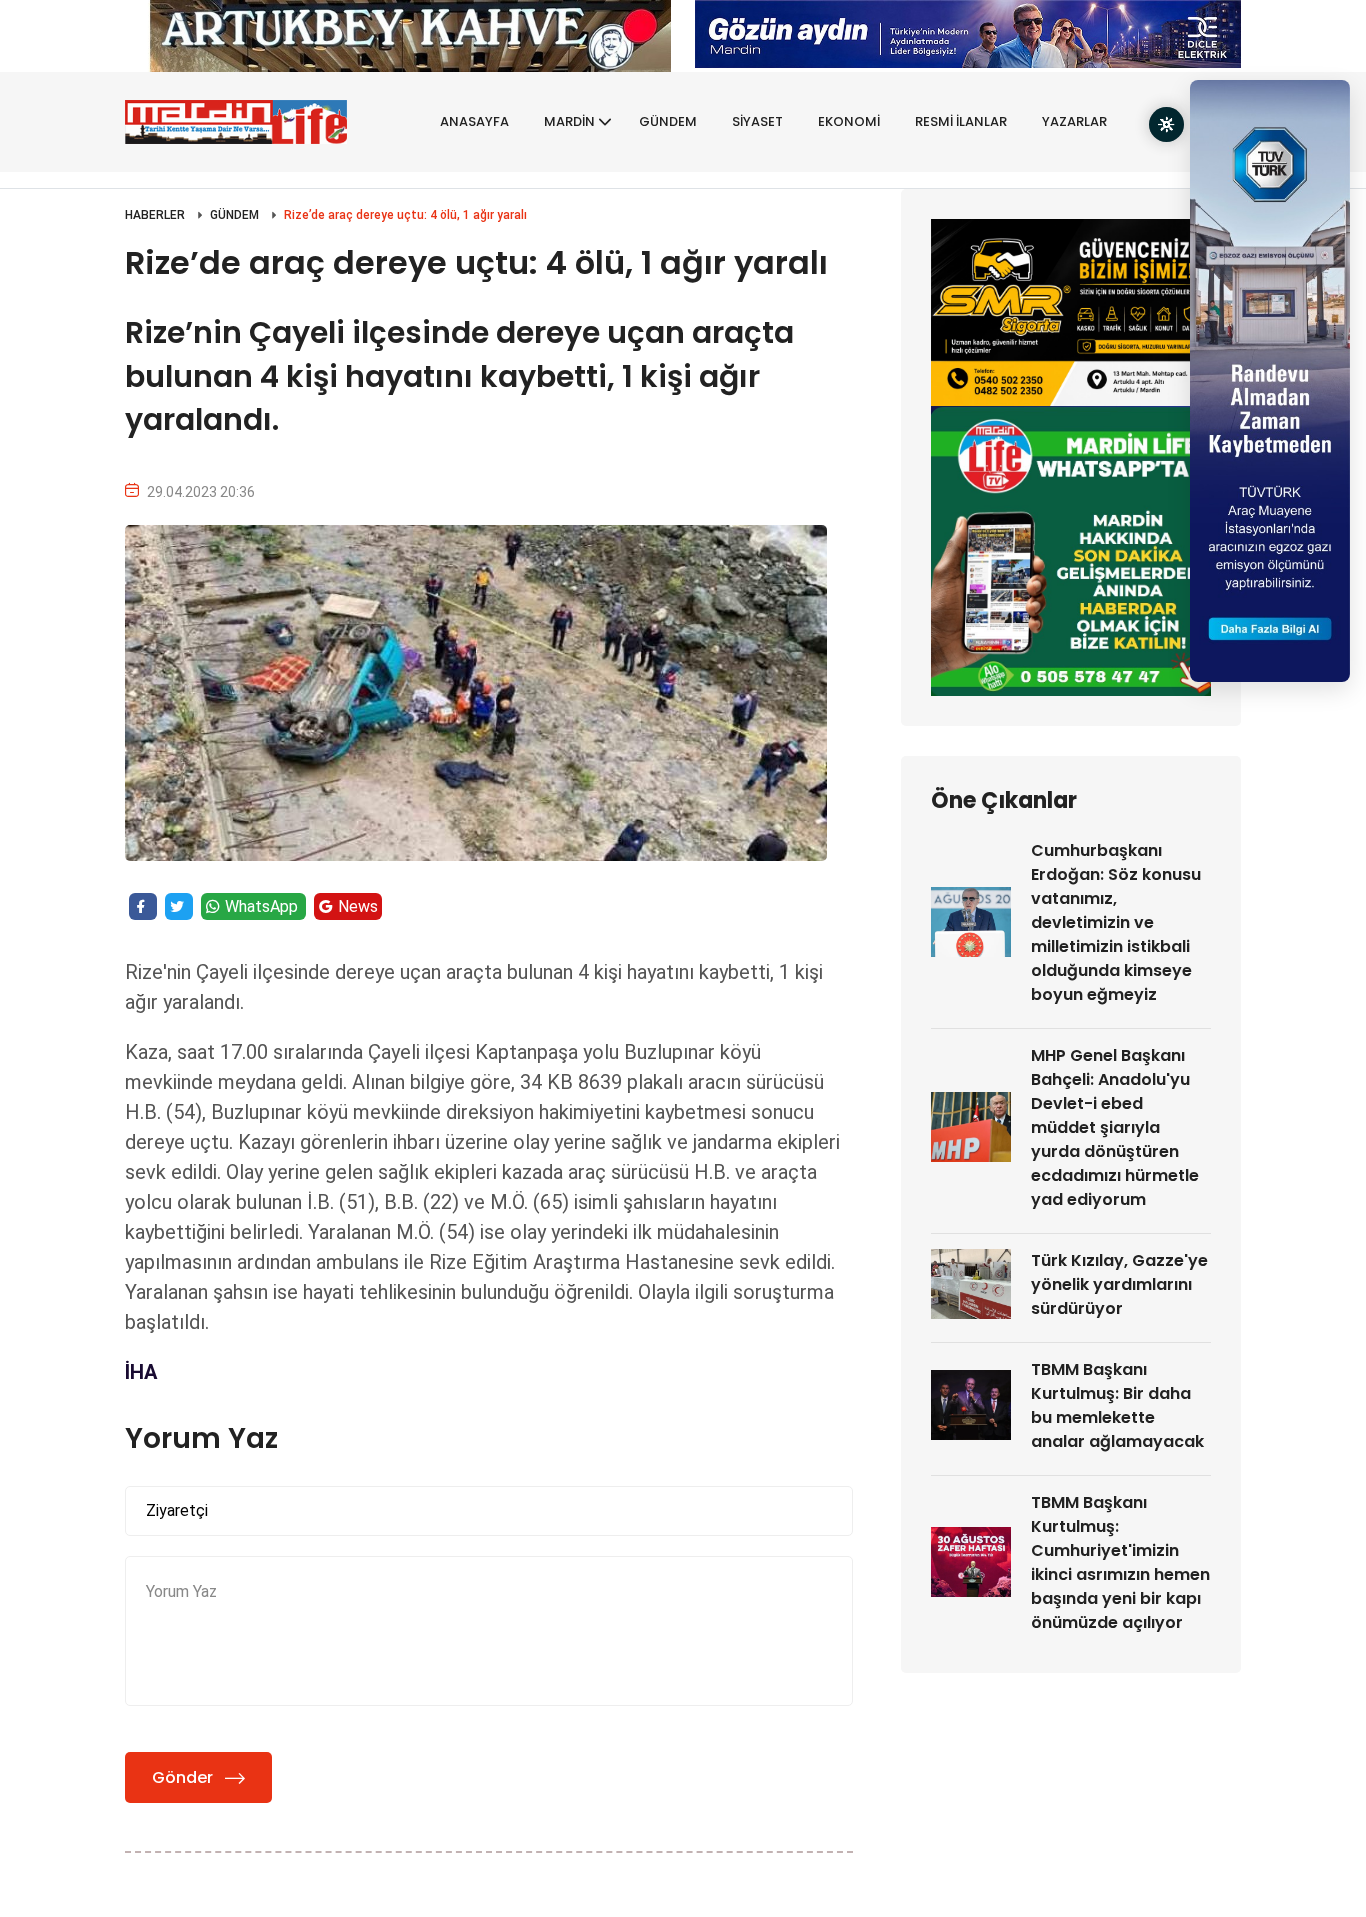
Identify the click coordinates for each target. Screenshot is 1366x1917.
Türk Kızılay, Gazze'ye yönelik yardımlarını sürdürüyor (1119, 1284)
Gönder (182, 1777)
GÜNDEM (668, 121)
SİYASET (757, 121)
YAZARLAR (1074, 121)
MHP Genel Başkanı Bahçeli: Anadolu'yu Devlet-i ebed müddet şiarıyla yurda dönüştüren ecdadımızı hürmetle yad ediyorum (1115, 1127)
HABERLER (155, 215)
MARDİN (569, 121)
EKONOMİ (849, 121)
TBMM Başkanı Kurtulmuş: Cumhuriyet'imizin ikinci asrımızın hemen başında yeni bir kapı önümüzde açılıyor (1120, 1562)
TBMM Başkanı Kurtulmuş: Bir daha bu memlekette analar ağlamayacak (1117, 1405)
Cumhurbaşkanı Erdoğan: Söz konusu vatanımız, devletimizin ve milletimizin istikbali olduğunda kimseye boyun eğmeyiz (1116, 922)
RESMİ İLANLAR (961, 121)
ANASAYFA (474, 121)
